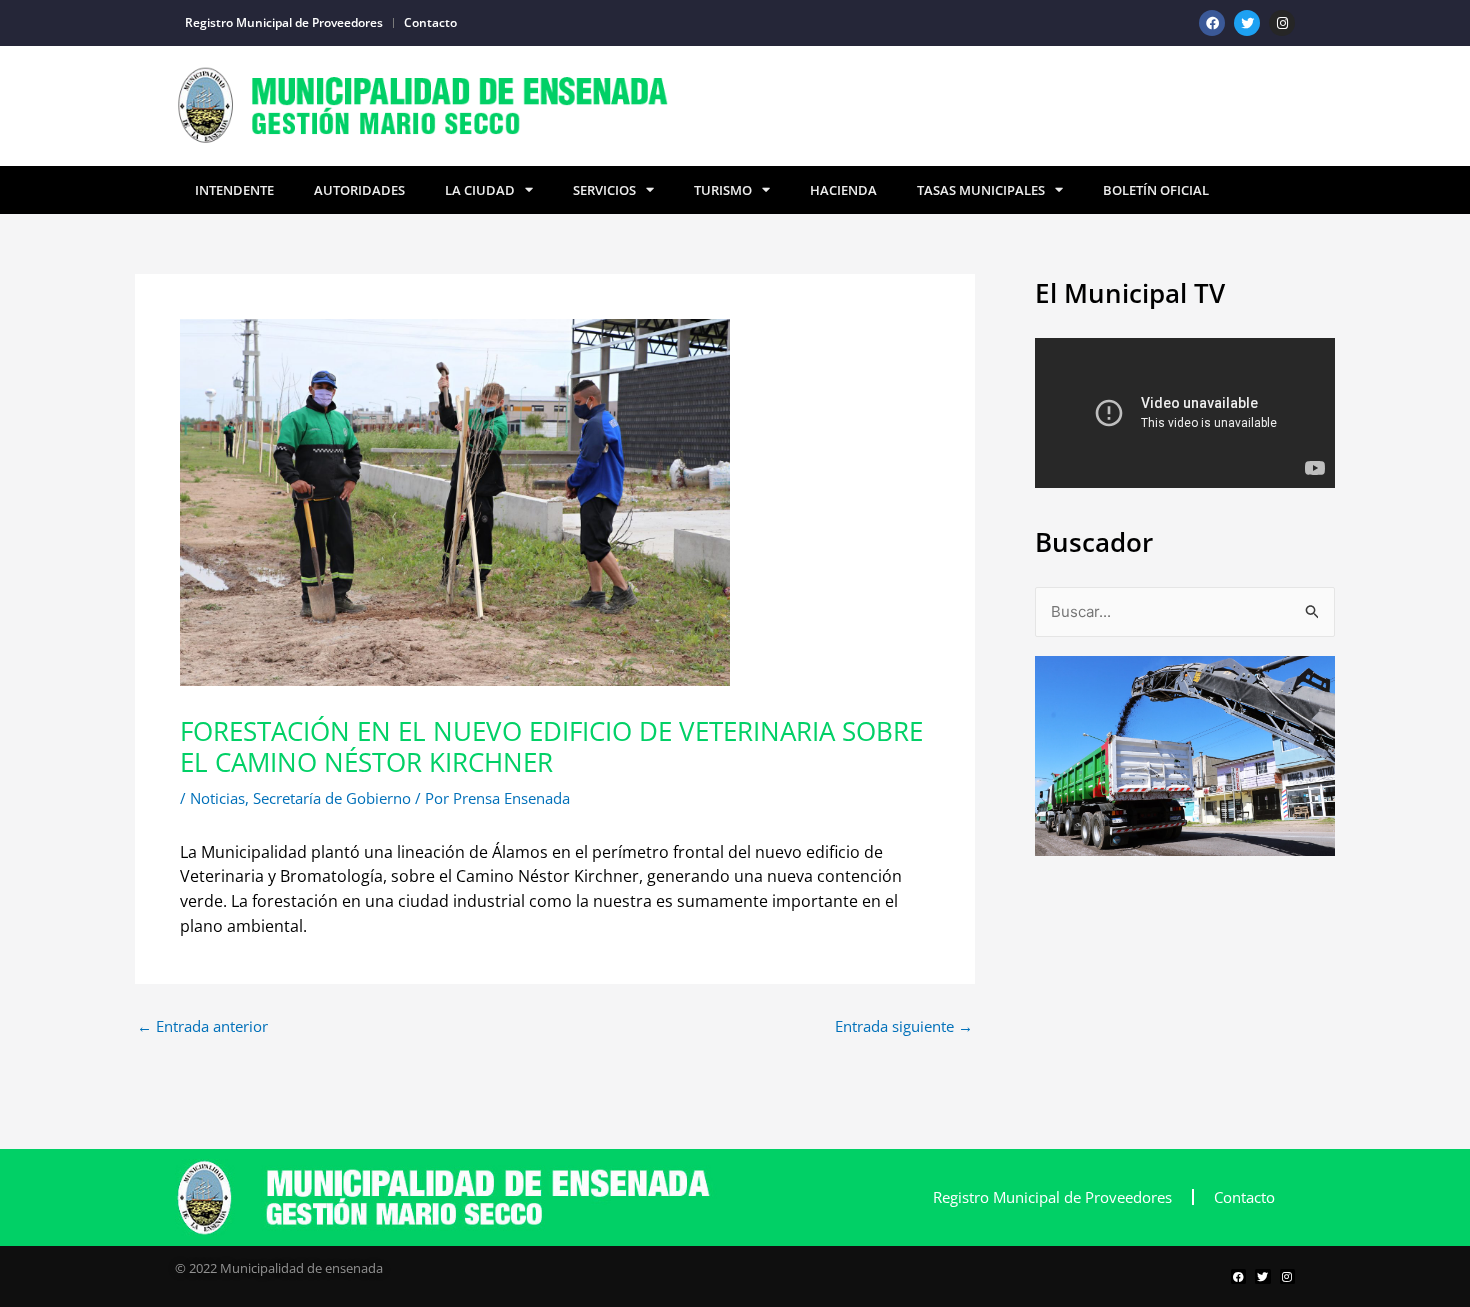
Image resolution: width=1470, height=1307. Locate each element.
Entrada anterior (202, 1026)
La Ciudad (480, 190)
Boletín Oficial (1156, 190)
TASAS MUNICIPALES (981, 190)
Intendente (234, 190)
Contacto (430, 22)
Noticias (217, 798)
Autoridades (359, 190)
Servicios (604, 190)
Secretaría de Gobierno (332, 798)
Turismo (723, 190)
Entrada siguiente (904, 1026)
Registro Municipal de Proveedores (284, 22)
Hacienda (843, 190)
